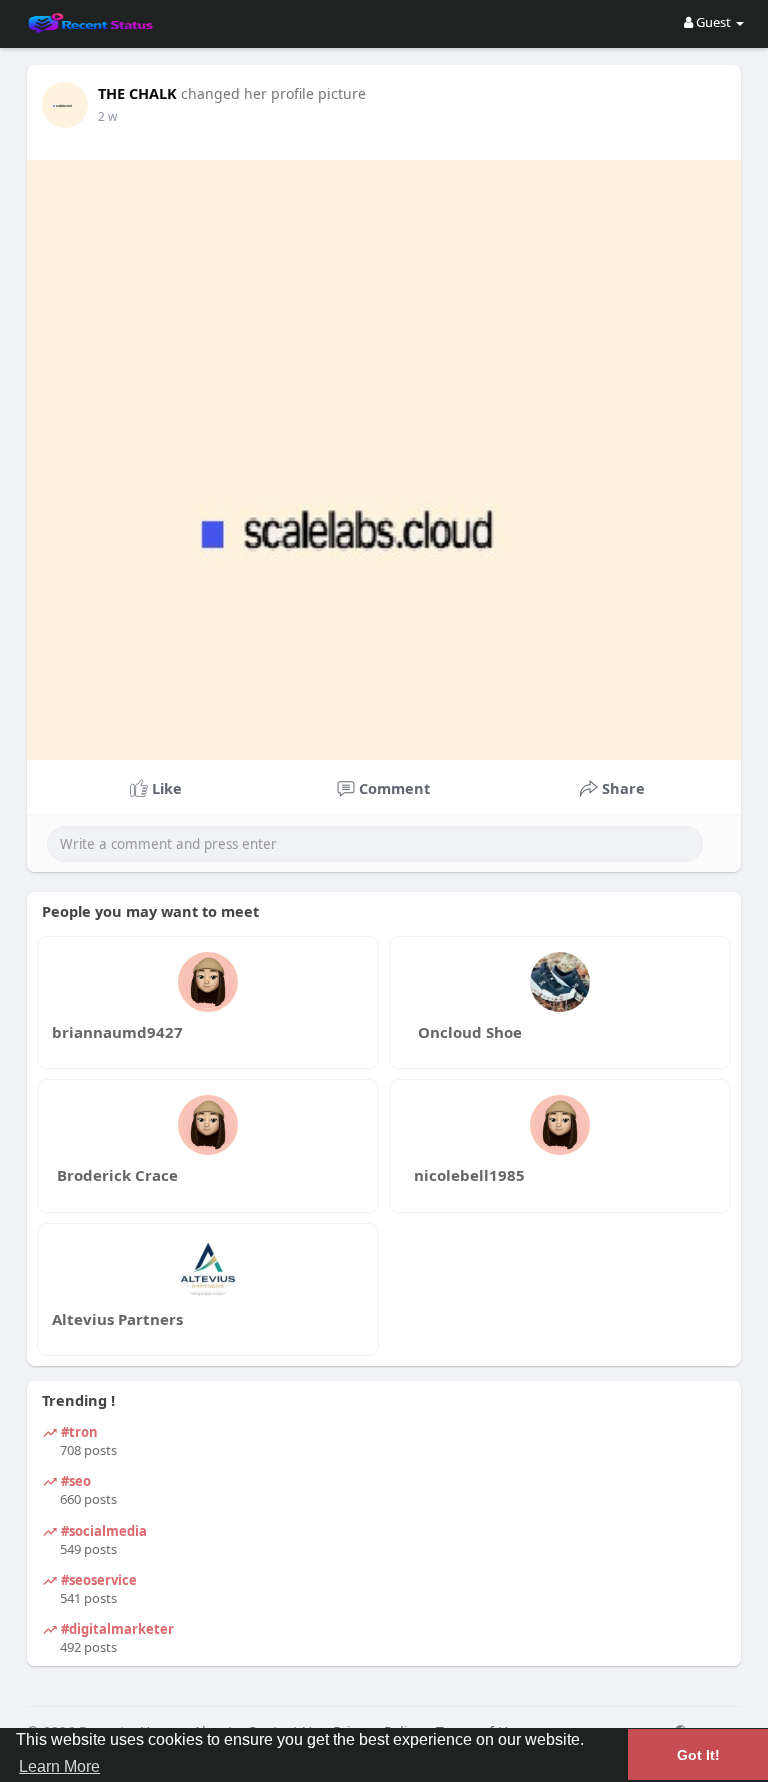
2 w (107, 116)
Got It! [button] (698, 1755)
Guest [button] (713, 22)
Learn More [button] (59, 1766)
